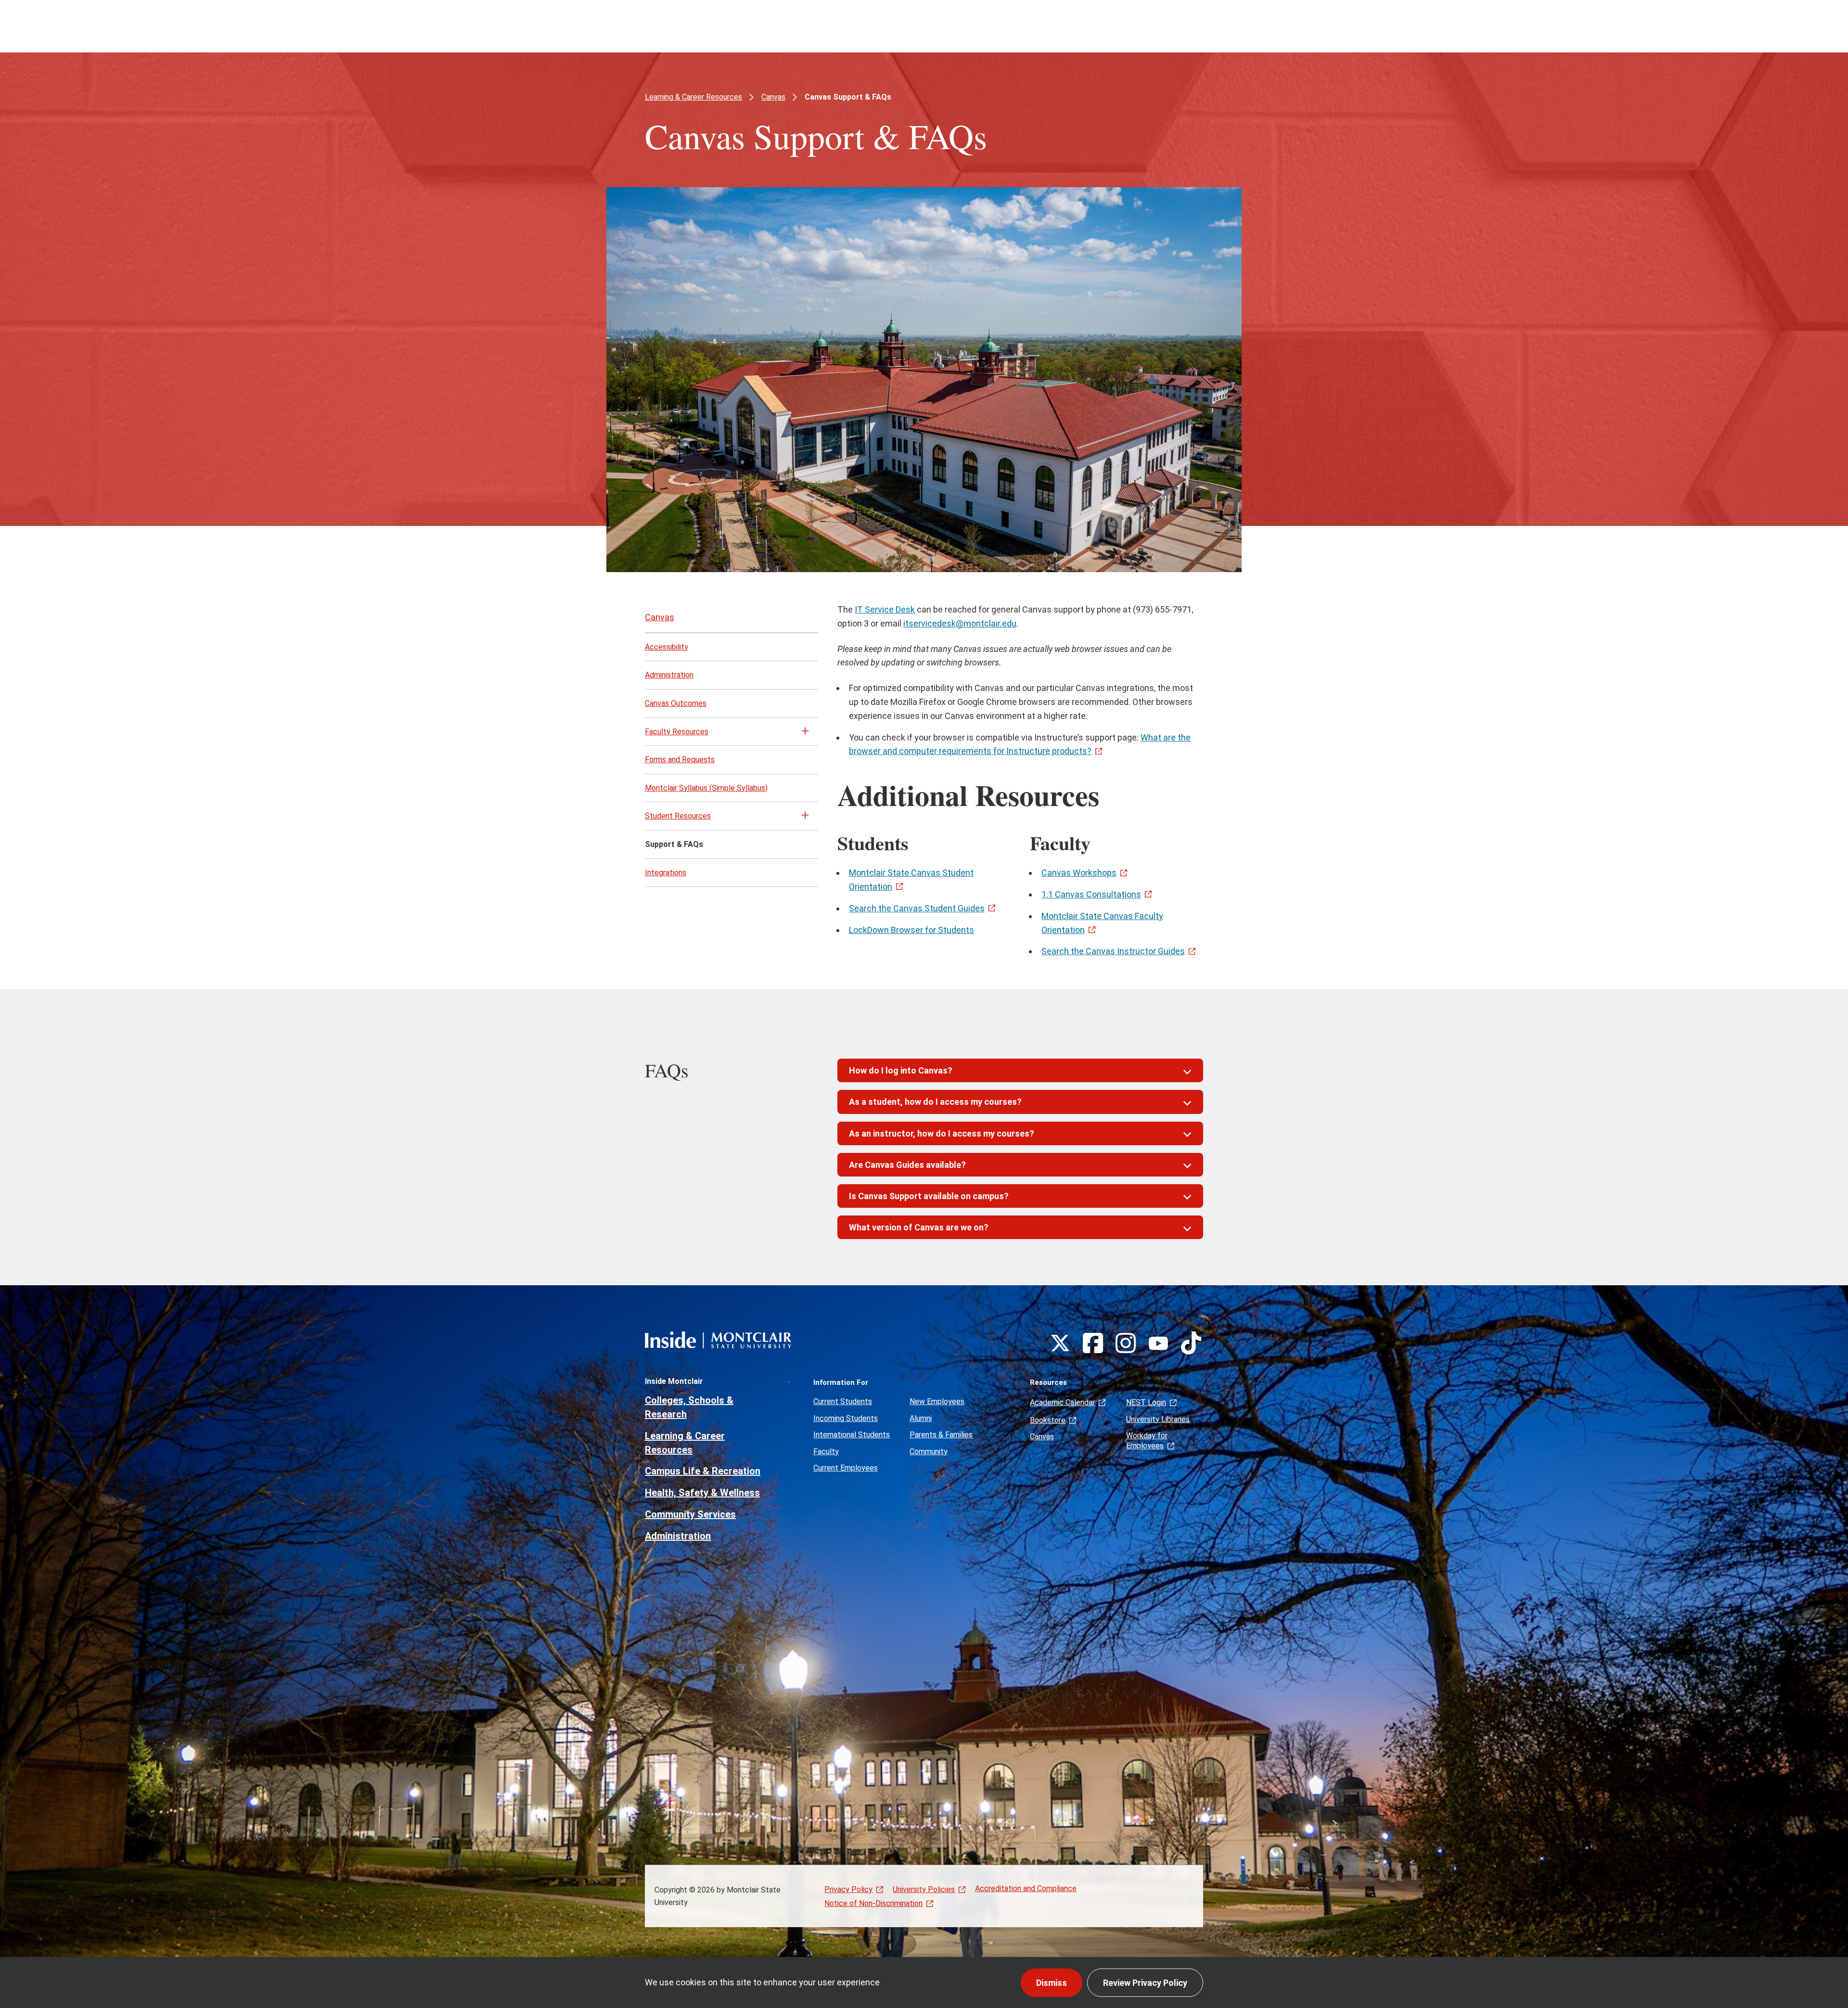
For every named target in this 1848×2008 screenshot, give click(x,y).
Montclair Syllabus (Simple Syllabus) (706, 788)
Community (929, 1452)
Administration (669, 675)
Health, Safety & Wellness (702, 1493)
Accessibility (667, 647)
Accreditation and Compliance (1026, 1888)
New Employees (937, 1401)
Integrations (666, 873)
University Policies (924, 1889)
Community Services (690, 1514)
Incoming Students (846, 1418)
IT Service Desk (885, 609)
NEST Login (1146, 1402)
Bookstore (1048, 1420)
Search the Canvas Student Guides (917, 908)
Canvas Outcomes (676, 703)
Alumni (921, 1418)
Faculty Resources (677, 732)
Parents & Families (941, 1435)
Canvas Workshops (1079, 873)
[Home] (718, 1340)
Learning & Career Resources (693, 97)
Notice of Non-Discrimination (873, 1903)
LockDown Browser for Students (911, 930)
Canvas (773, 97)
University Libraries (1158, 1419)
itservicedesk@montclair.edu (960, 623)
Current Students (843, 1401)
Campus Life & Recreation (703, 1471)
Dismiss (1052, 1983)
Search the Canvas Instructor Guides (1113, 951)
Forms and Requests (680, 760)
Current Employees (846, 1468)
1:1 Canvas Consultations (1091, 894)
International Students (852, 1435)
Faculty (826, 1452)
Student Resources (678, 816)
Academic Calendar (1062, 1402)
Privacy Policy (848, 1889)
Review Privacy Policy (1145, 1983)
